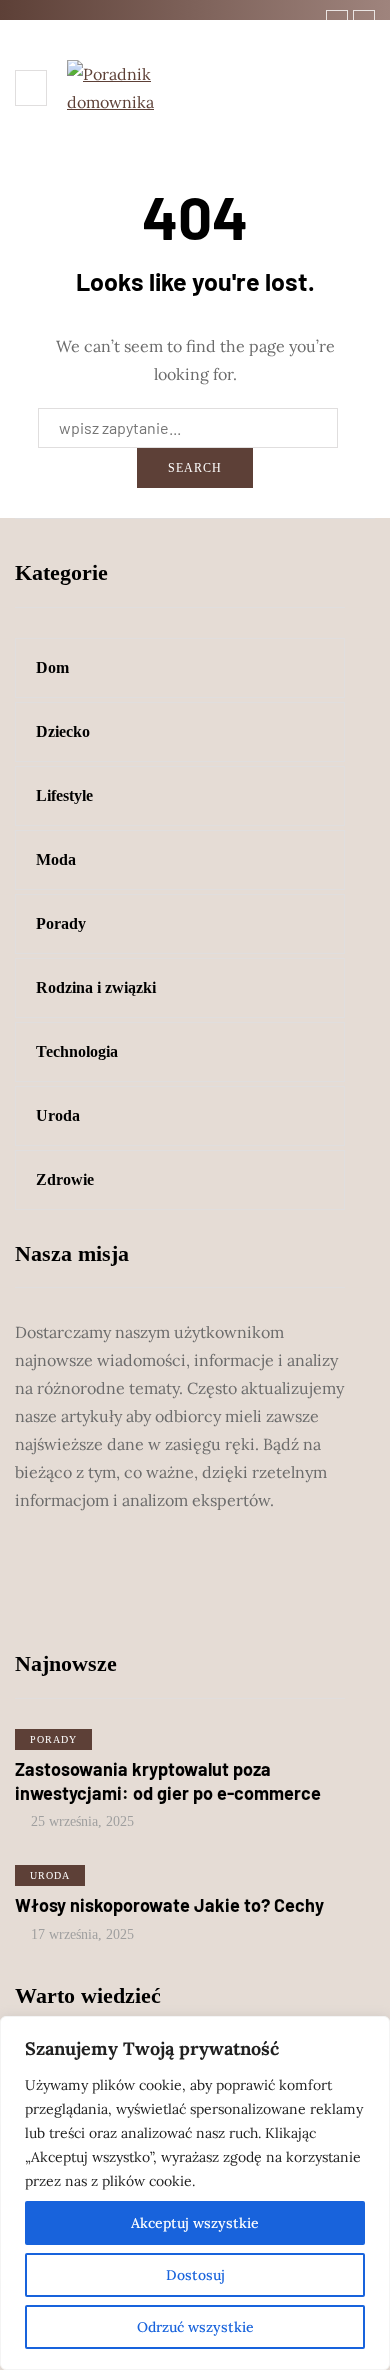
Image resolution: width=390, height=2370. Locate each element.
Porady (53, 1739)
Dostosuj (195, 2275)
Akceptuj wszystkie (195, 2223)
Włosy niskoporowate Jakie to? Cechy (169, 1905)
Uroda (50, 1875)
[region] (195, 2193)
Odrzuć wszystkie (195, 2327)
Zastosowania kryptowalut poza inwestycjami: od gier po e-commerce (168, 1781)
